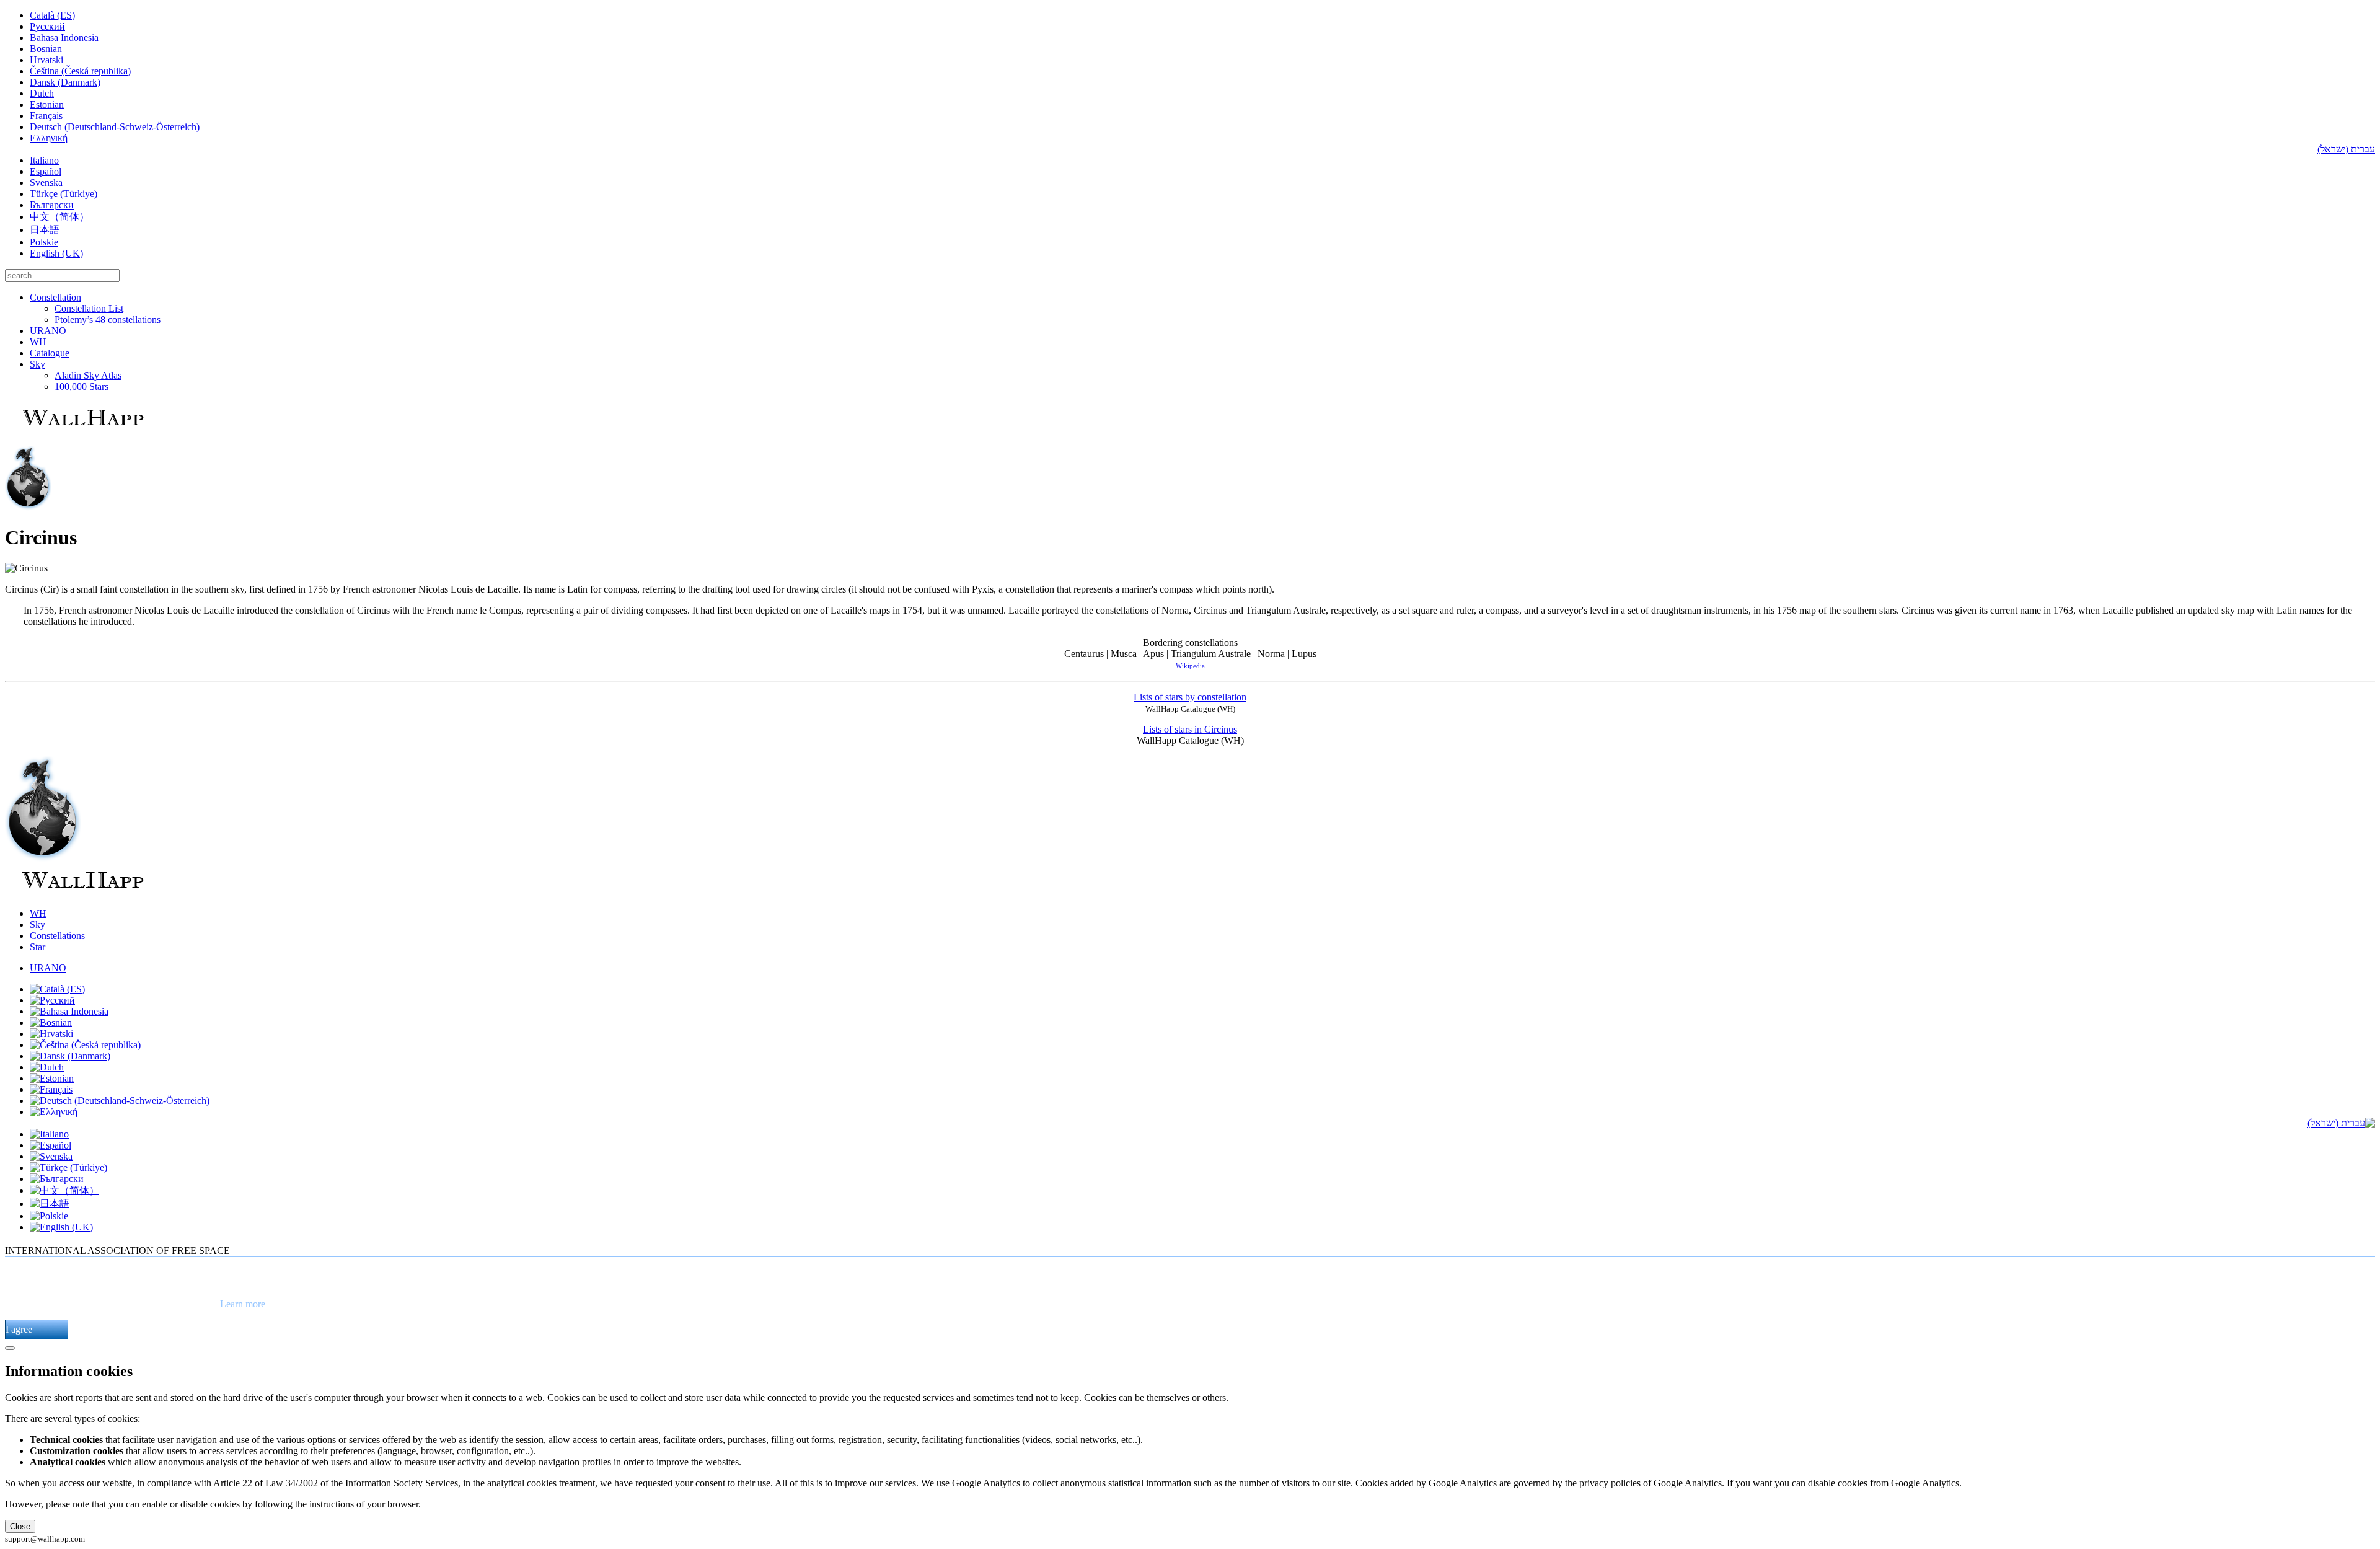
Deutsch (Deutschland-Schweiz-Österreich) (115, 127)
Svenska (46, 183)
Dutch (42, 93)
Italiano (44, 160)
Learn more (243, 1304)
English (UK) (56, 253)
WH (38, 342)
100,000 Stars (82, 386)
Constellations (57, 936)
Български (52, 205)
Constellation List (89, 308)
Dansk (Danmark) (65, 82)
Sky (37, 364)
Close (20, 1526)
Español (46, 171)
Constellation (55, 297)
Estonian (47, 104)
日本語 (45, 230)
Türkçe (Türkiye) (64, 194)
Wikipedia (1190, 666)
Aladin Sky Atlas (88, 375)
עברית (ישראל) (2346, 149)
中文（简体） (59, 217)
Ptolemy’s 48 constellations (108, 320)
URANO (48, 331)
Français (46, 116)
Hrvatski (46, 60)
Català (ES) (52, 15)
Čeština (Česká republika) (80, 71)
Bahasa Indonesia (64, 38)
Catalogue (50, 353)
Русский (47, 26)
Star (37, 947)
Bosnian (46, 49)
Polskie (44, 242)
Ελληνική (49, 138)
